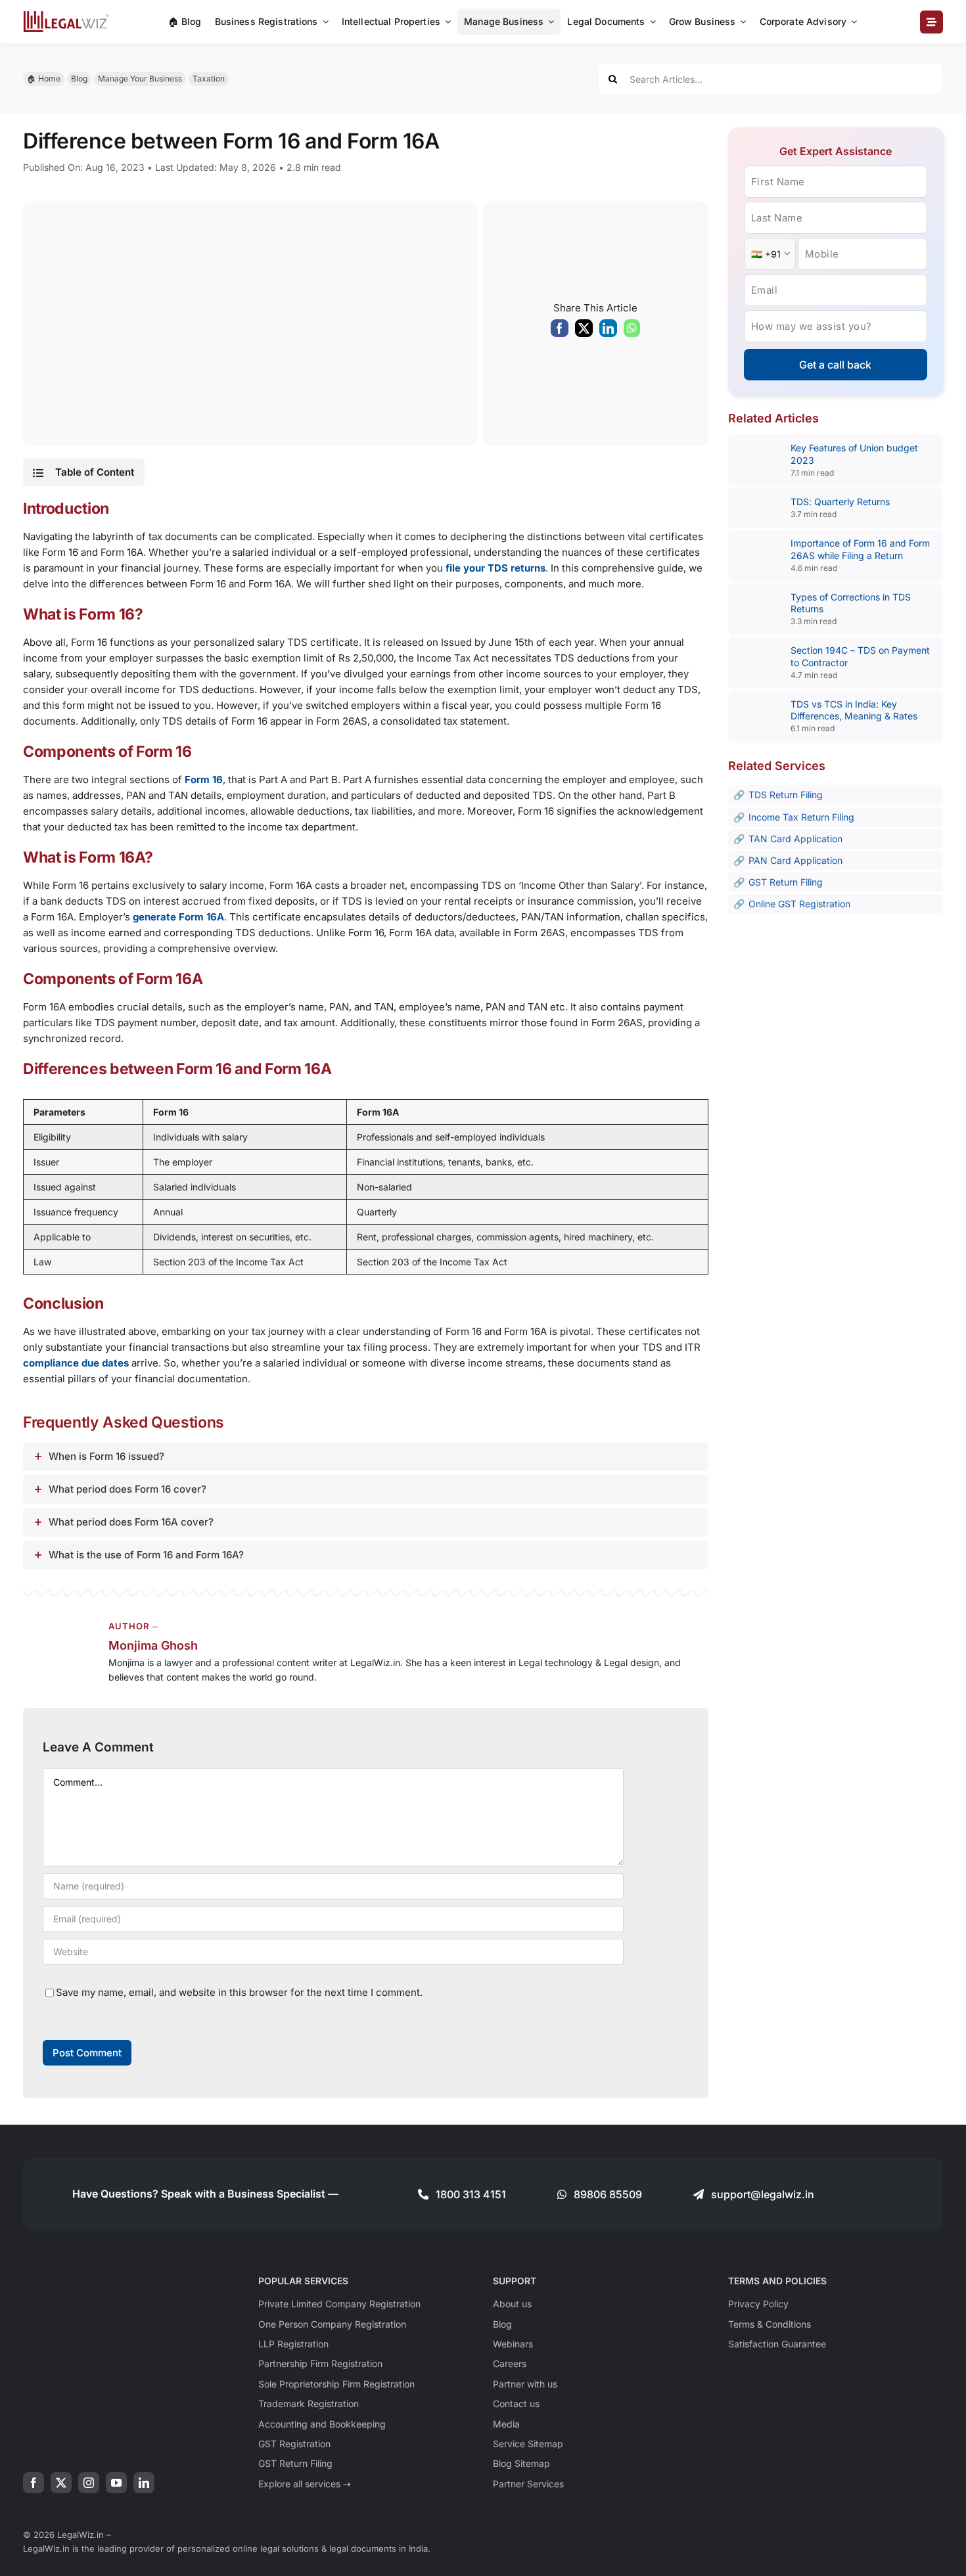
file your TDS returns (495, 568)
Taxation (209, 79)
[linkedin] (144, 2483)
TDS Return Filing (786, 795)
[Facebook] (560, 331)
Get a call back (835, 365)
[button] (83, 472)
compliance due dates (76, 1363)
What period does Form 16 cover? (127, 1489)
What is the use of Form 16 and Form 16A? (146, 1555)
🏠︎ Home (44, 79)
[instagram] (89, 2483)
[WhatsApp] (632, 331)
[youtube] (116, 2483)
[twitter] (61, 2483)
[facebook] (34, 2483)
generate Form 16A (178, 917)
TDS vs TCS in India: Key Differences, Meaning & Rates (854, 710)
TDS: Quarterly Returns (840, 502)
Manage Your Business (140, 79)
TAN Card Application (795, 839)
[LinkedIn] (608, 331)
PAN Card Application (795, 860)
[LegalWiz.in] (66, 15)
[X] (584, 331)
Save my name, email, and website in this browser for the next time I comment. (239, 1992)
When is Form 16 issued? (106, 1456)
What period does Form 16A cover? (131, 1522)
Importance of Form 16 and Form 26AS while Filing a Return (860, 549)
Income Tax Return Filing (801, 817)
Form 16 (204, 780)
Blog (79, 79)
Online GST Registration (799, 904)
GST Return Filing (786, 882)
